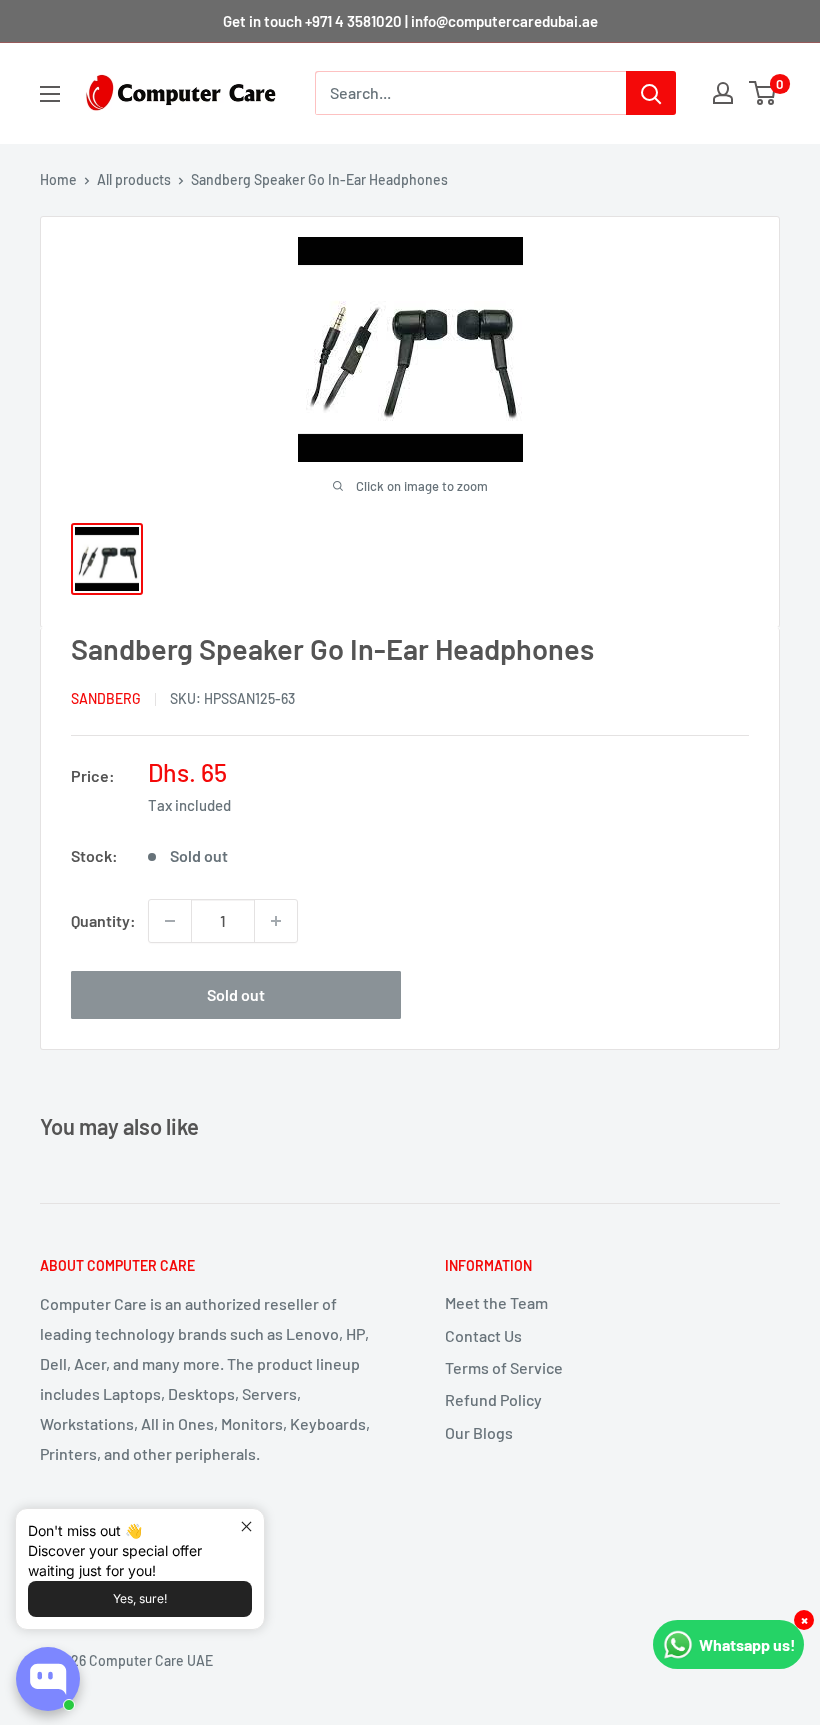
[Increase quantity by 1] (276, 921)
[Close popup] (246, 1526)
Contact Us (483, 1335)
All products (134, 179)
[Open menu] (50, 94)
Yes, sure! (140, 1598)
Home (58, 179)
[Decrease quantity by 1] (170, 921)
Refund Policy (493, 1399)
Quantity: (103, 920)
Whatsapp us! (747, 1644)
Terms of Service (504, 1367)
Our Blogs (479, 1432)
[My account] (723, 93)
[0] (763, 93)
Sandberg (106, 698)
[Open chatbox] (48, 1679)
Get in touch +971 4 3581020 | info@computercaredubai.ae (410, 21)
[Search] (651, 93)
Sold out (236, 994)
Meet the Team (496, 1302)
